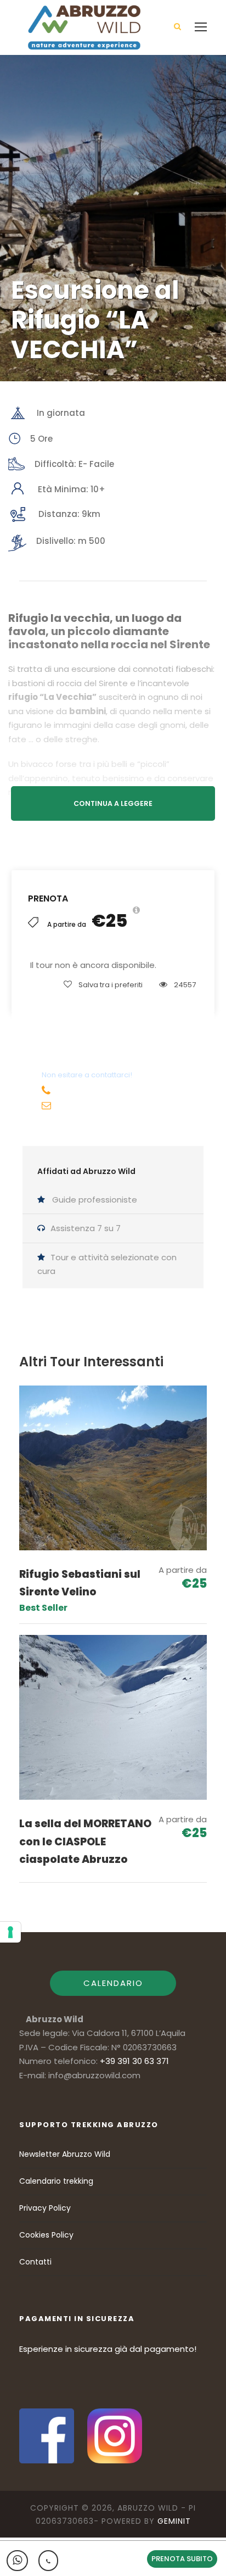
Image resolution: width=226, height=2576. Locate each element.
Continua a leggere (113, 803)
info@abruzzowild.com (105, 1106)
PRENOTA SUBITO (182, 2559)
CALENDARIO (113, 1983)
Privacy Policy (45, 2208)
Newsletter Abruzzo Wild (65, 2154)
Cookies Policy (46, 2235)
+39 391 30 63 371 (91, 1092)
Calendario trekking (56, 2181)
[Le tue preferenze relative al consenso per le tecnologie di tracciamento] (10, 1932)
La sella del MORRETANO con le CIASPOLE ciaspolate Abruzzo (85, 1841)
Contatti (35, 2262)
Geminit (174, 2521)
